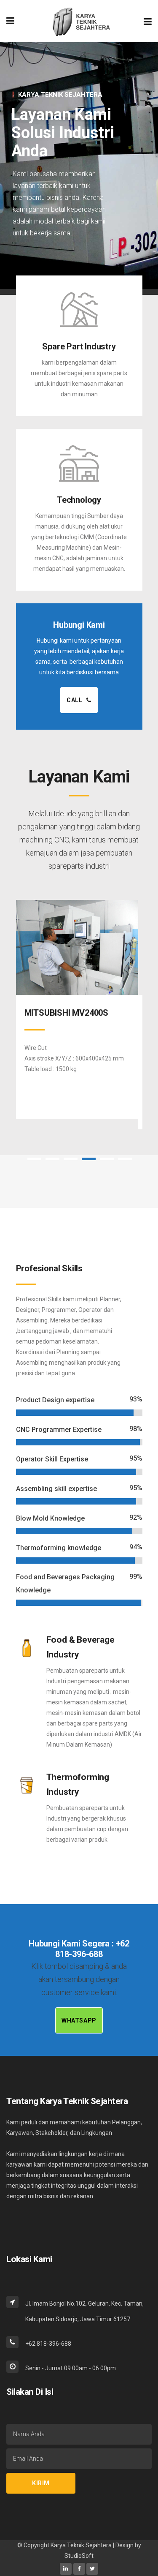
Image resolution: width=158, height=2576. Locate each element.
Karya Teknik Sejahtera (82, 2545)
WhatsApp (79, 2020)
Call (74, 700)
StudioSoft (79, 2556)
